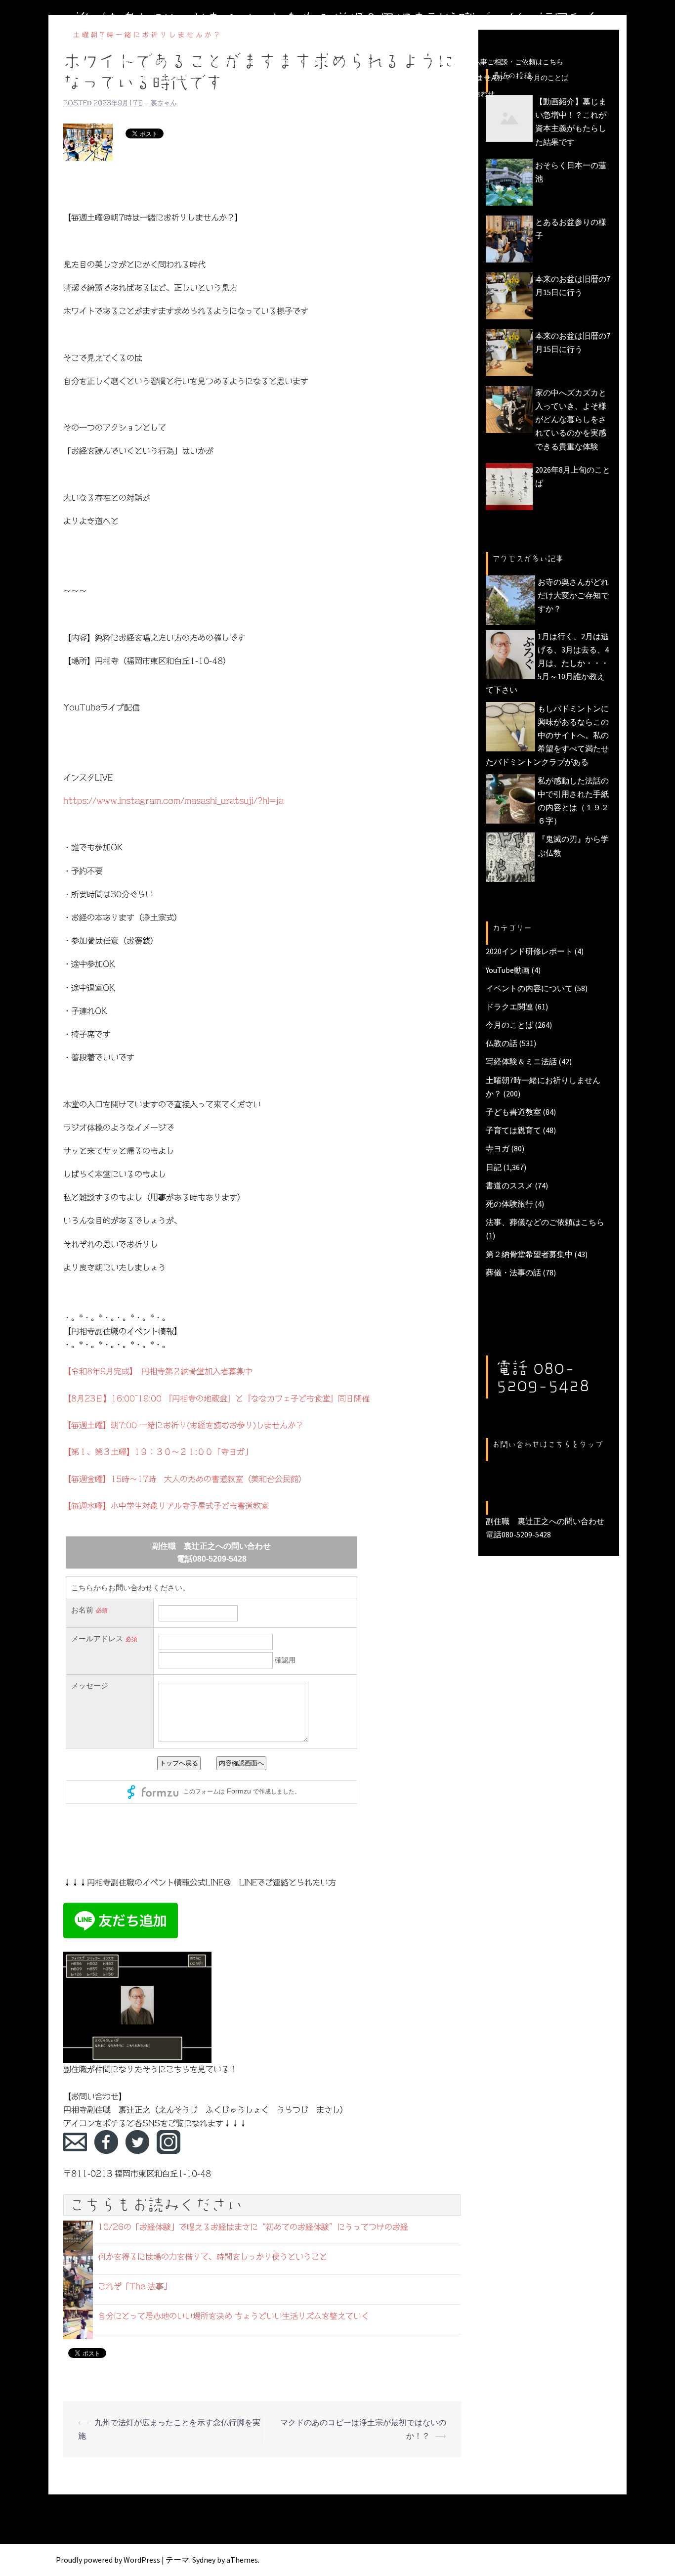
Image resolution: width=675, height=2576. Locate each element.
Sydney (204, 2560)
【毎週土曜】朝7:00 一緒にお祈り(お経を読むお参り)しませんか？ (183, 1425)
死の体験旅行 (509, 1204)
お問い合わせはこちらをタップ (548, 1444)
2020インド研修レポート (529, 951)
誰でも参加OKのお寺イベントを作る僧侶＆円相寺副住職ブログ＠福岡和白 (337, 19)
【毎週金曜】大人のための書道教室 (267, 78)
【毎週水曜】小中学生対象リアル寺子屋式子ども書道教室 (166, 1506)
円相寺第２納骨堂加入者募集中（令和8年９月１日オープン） (307, 62)
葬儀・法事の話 (513, 1272)
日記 (494, 1167)
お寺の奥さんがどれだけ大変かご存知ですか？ (573, 595)
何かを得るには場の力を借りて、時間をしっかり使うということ (212, 2257)
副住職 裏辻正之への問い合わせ (443, 93)
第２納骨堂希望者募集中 (529, 1254)
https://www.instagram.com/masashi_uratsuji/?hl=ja (173, 801)
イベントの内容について (529, 988)
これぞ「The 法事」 (135, 2286)
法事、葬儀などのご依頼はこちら (545, 1222)
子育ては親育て (513, 1130)
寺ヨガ (498, 1148)
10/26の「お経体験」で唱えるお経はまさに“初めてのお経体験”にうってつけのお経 (253, 2227)
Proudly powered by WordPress (108, 2560)
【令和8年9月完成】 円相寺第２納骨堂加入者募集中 (158, 1371)
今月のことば (548, 78)
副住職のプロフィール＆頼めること (236, 93)
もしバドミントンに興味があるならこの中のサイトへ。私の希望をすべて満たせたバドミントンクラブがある (547, 735)
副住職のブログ (172, 62)
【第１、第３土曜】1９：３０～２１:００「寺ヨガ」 (158, 1452)
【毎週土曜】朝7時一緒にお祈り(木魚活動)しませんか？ (425, 78)
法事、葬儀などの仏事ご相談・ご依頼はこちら (491, 62)
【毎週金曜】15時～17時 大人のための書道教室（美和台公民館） (185, 1479)
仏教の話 (502, 1043)
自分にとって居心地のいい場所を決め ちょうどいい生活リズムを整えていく (233, 2316)
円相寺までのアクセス (341, 93)
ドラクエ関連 (509, 1006)
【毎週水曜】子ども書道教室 (152, 78)
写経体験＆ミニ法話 (521, 1061)
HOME (122, 62)
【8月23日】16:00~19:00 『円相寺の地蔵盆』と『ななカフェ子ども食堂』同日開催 (216, 1398)
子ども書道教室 (513, 1112)
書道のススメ (509, 1185)
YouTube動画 (508, 970)
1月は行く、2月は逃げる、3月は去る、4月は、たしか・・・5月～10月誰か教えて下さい (547, 663)
